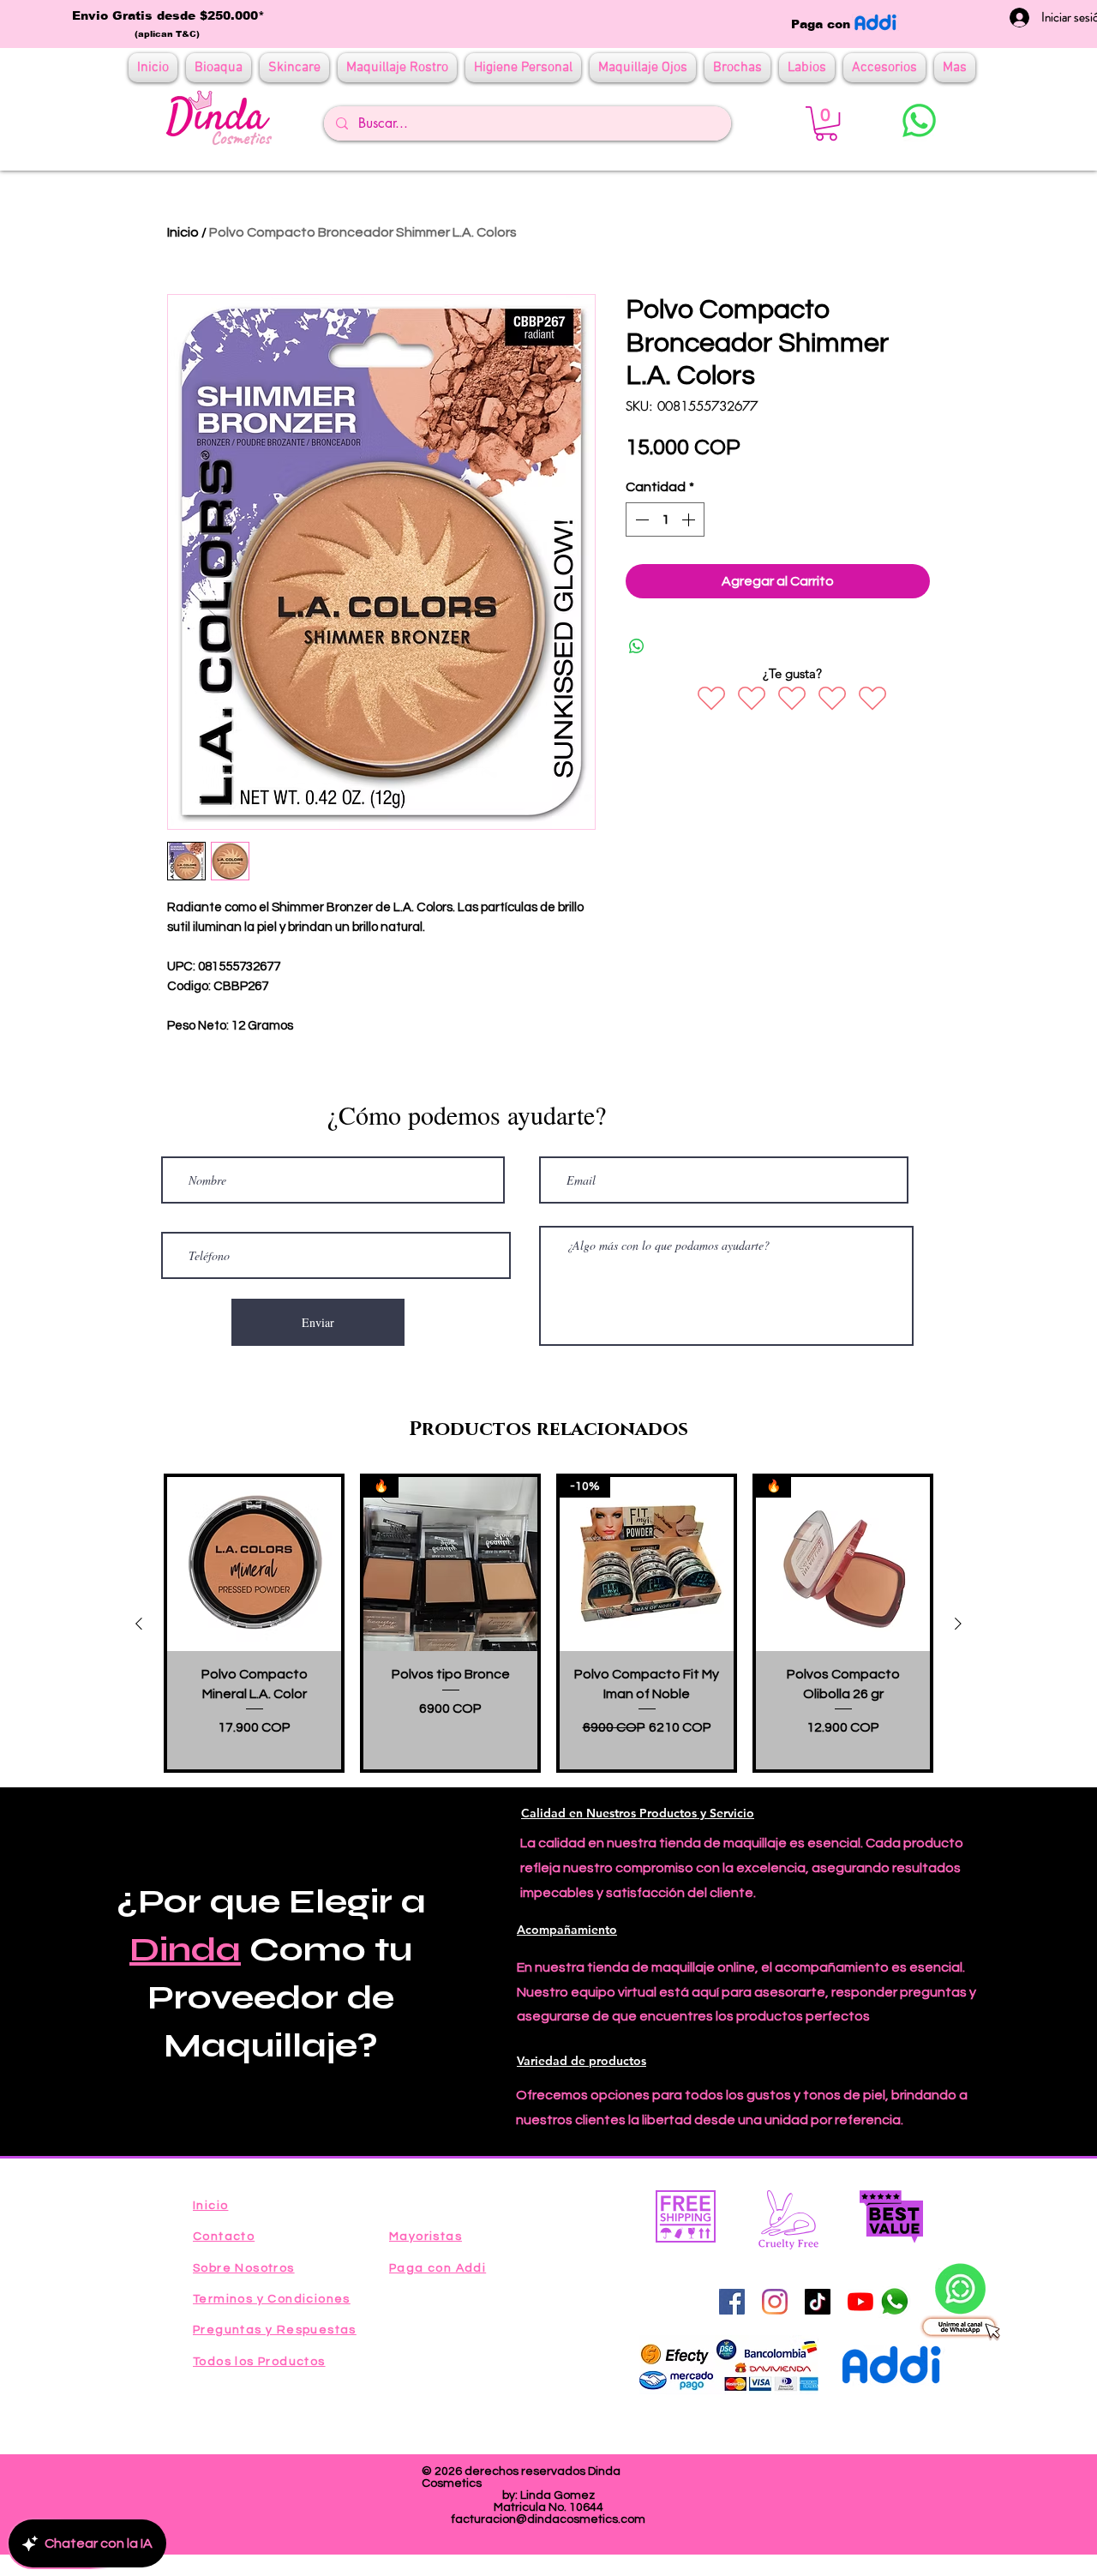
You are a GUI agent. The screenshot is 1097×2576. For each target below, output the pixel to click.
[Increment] (690, 519)
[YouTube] (860, 2302)
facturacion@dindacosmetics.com (548, 2519)
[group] (548, 1623)
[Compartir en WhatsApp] (637, 646)
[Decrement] (640, 519)
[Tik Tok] (818, 2302)
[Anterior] (139, 1624)
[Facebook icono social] (732, 2302)
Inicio (183, 232)
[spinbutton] (665, 519)
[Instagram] (775, 2302)
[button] (826, 123)
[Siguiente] (958, 1624)
